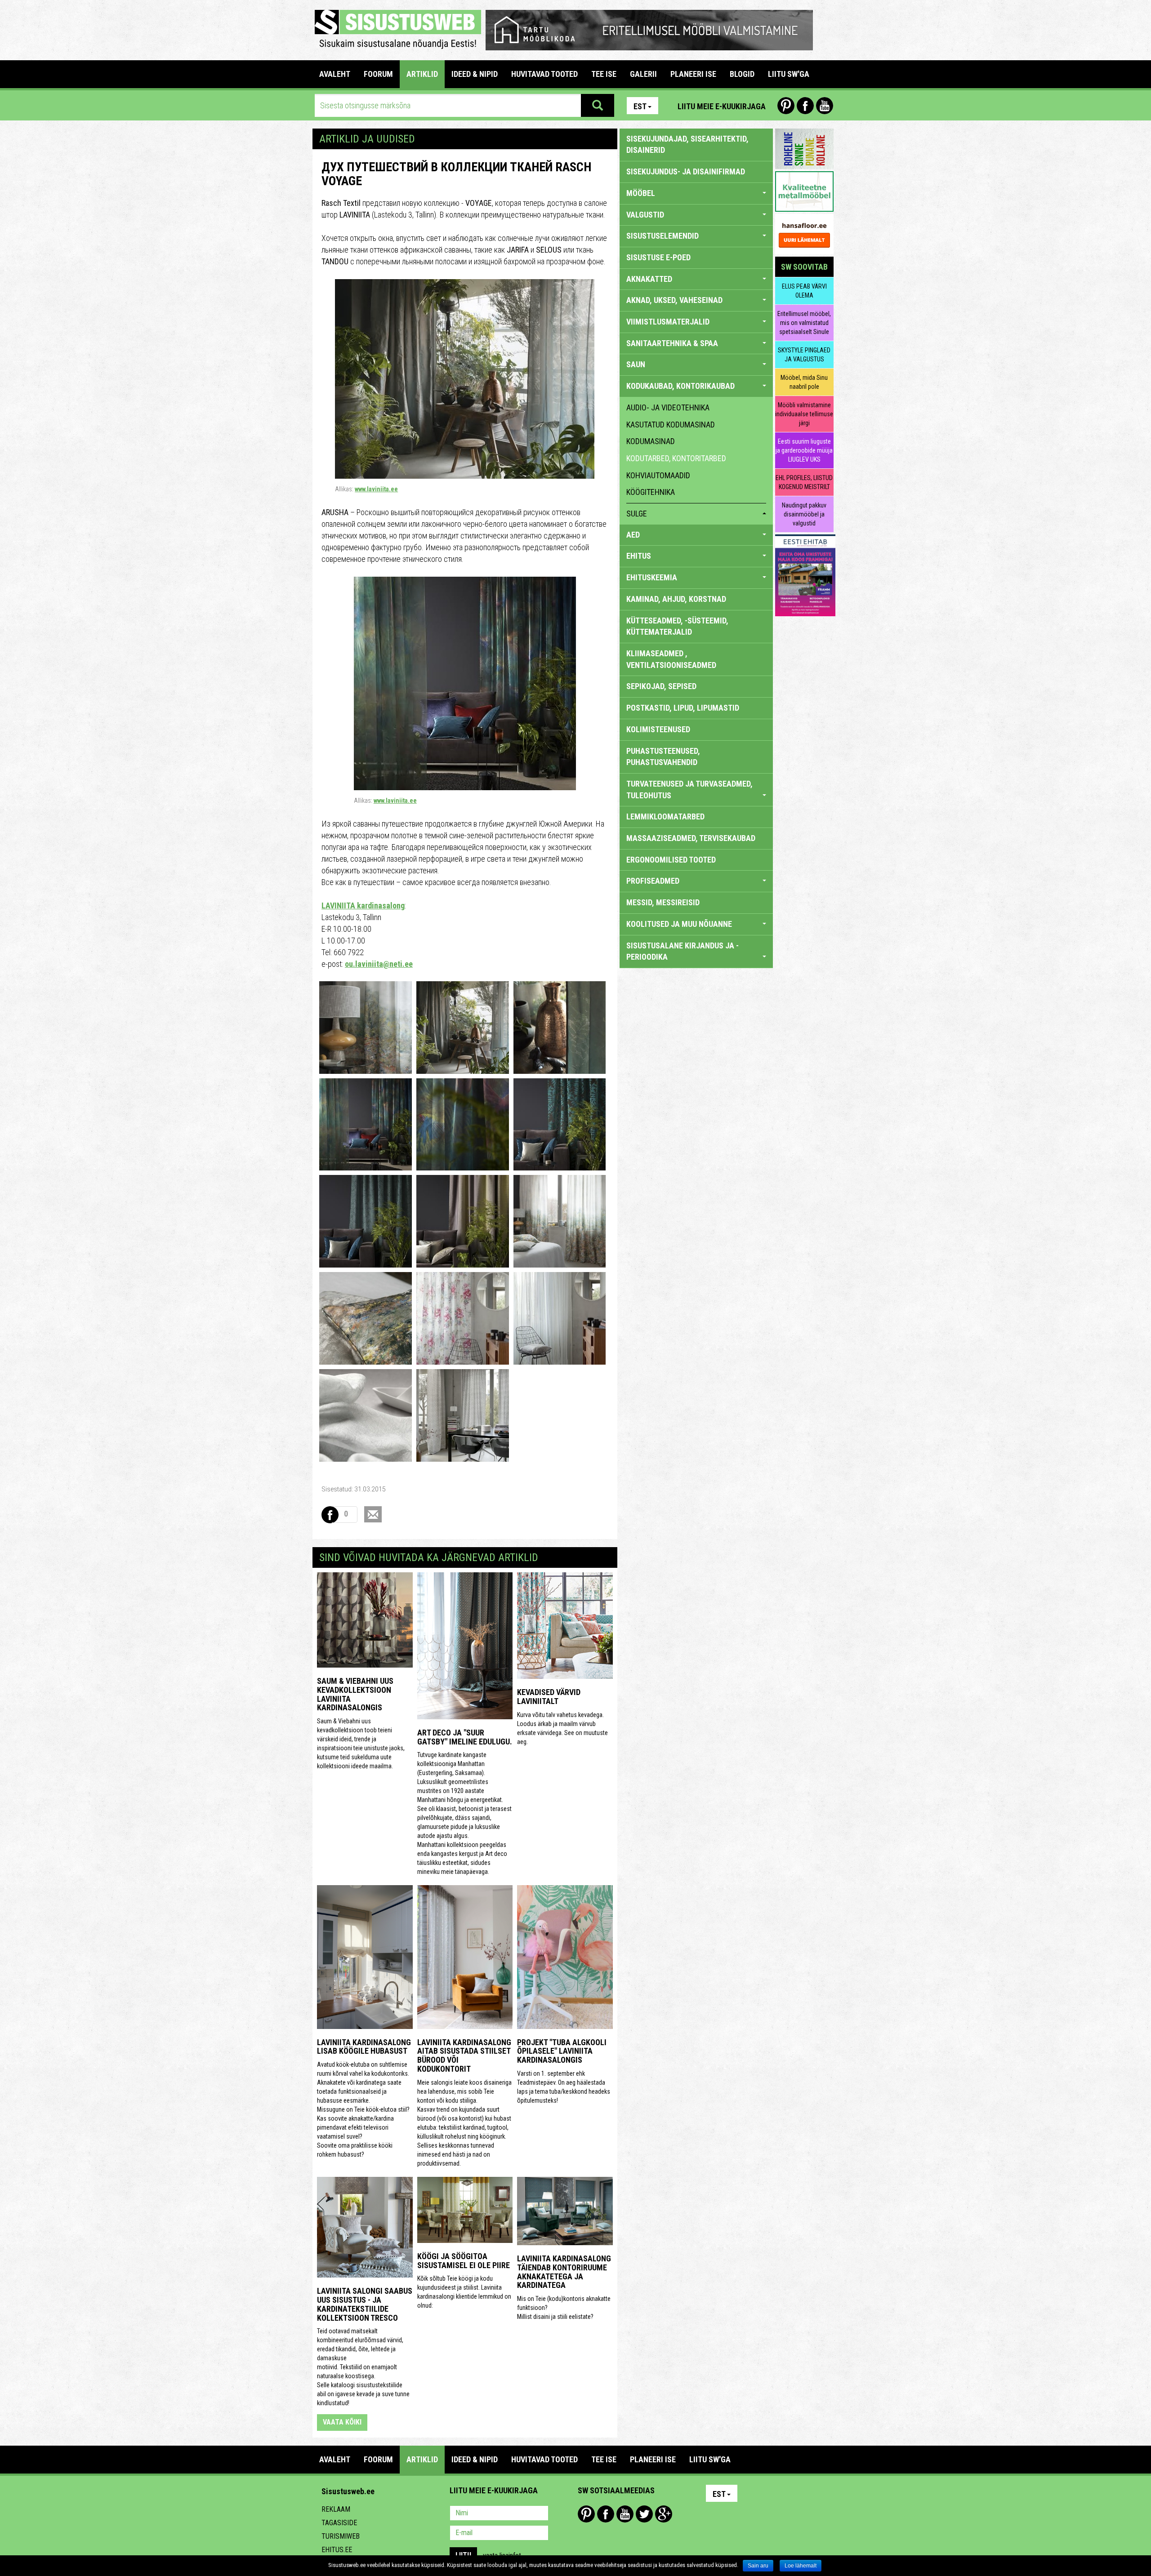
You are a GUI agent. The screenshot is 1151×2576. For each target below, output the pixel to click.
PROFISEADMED (653, 881)
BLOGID (742, 74)
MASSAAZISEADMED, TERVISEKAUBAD (691, 838)
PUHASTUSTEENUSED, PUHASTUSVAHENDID (663, 757)
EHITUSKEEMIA (652, 577)
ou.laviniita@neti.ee (379, 964)
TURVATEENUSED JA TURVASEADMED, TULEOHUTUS (689, 790)
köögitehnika (651, 492)
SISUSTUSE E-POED (658, 257)
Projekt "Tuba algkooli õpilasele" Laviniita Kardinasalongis (562, 2051)
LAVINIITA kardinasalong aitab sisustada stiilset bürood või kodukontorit (464, 2055)
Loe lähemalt (801, 2566)
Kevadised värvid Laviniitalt (549, 1697)
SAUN (636, 364)
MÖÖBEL (641, 193)
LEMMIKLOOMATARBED (665, 816)
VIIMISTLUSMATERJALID (668, 322)
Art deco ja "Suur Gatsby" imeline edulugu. (465, 1737)
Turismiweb (341, 2536)
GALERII (643, 74)
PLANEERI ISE (693, 74)
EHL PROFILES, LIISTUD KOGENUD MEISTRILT (804, 482)
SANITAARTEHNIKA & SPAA (672, 343)
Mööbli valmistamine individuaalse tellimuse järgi (804, 414)
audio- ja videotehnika (668, 407)
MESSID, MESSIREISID (663, 902)
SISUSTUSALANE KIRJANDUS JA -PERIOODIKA (683, 951)
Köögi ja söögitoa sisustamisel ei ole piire (464, 2261)
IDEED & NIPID (475, 74)
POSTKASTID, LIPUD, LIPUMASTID (683, 708)
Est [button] (640, 106)
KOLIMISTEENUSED (658, 729)
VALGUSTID (645, 215)
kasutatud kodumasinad (671, 425)
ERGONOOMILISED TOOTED (671, 860)
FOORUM (378, 74)
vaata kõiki (342, 2422)
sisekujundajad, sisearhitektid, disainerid (687, 145)
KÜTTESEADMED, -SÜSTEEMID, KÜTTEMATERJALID (677, 626)
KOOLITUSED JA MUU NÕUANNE (679, 924)
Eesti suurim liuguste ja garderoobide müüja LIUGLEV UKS (804, 450)
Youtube (825, 106)
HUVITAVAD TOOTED (544, 74)
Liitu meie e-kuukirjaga (722, 106)
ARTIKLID (422, 74)
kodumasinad (651, 441)
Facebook (805, 106)
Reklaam (336, 2509)
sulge (637, 514)
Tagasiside (339, 2523)
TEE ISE (604, 74)
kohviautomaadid (658, 475)
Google (664, 2514)
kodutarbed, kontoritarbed (676, 458)
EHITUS (639, 556)
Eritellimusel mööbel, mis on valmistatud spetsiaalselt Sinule (804, 323)
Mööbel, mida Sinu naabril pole (804, 382)
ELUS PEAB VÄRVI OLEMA (804, 291)
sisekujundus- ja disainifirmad (686, 171)
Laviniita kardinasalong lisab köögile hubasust (364, 2047)
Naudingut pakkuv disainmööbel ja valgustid (804, 514)
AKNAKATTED (649, 279)
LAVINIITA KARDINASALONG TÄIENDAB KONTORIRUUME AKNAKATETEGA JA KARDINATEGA (564, 2272)
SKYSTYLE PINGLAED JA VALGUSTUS (804, 355)
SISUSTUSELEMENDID (662, 236)
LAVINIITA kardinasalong (363, 905)
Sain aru (758, 2566)
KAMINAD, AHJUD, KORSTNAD (676, 599)
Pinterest (786, 106)
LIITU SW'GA (789, 74)
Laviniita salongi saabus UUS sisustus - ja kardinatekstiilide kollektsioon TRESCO (365, 2304)
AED (633, 535)
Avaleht (335, 74)
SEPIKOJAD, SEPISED (661, 686)
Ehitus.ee (337, 2550)
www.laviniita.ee (376, 489)
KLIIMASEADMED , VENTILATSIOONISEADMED (671, 659)
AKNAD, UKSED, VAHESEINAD (674, 300)
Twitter (644, 2514)
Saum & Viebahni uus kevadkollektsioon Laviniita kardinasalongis (355, 1694)
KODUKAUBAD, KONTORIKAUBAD (680, 386)
